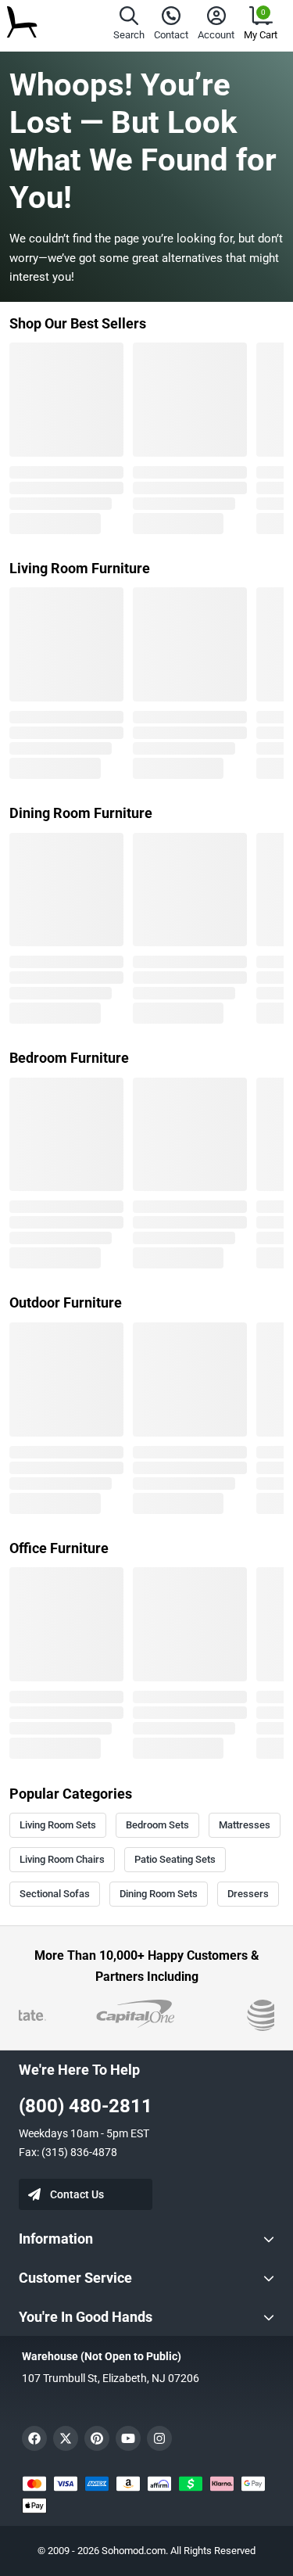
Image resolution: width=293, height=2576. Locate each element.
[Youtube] (128, 2438)
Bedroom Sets (157, 1825)
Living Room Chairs (62, 1859)
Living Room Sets (58, 1825)
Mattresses (245, 1825)
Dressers (248, 1894)
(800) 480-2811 (86, 2106)
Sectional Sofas (55, 1894)
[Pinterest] (97, 2438)
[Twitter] (66, 2438)
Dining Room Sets (159, 1894)
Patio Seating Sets (175, 1859)
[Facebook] (34, 2438)
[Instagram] (159, 2438)
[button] (129, 25)
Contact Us (77, 2194)
